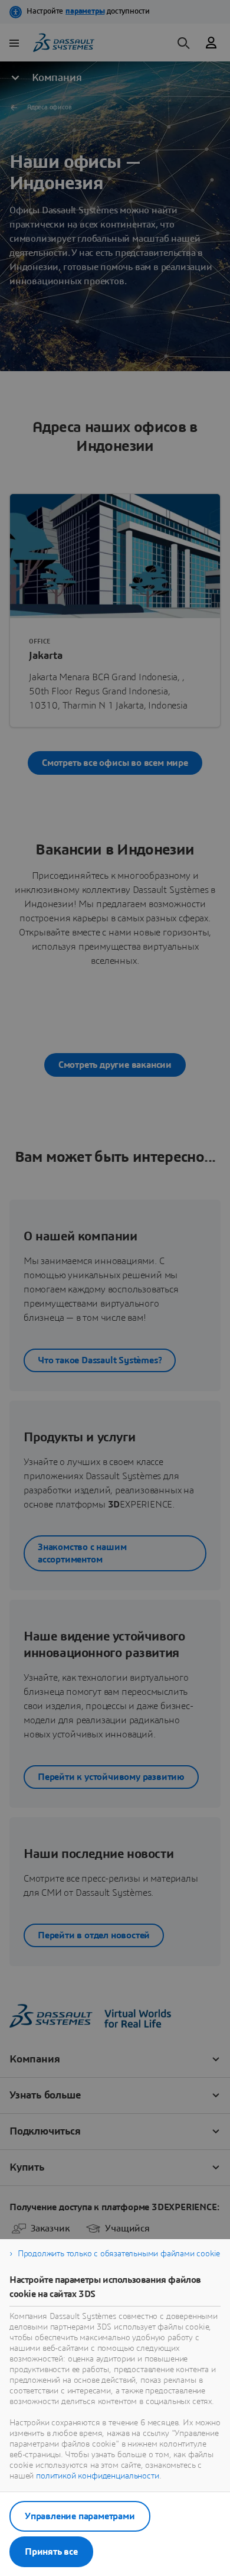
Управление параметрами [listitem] (80, 2516)
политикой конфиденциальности (98, 2476)
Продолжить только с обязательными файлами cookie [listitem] (119, 2254)
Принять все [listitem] (51, 2552)
